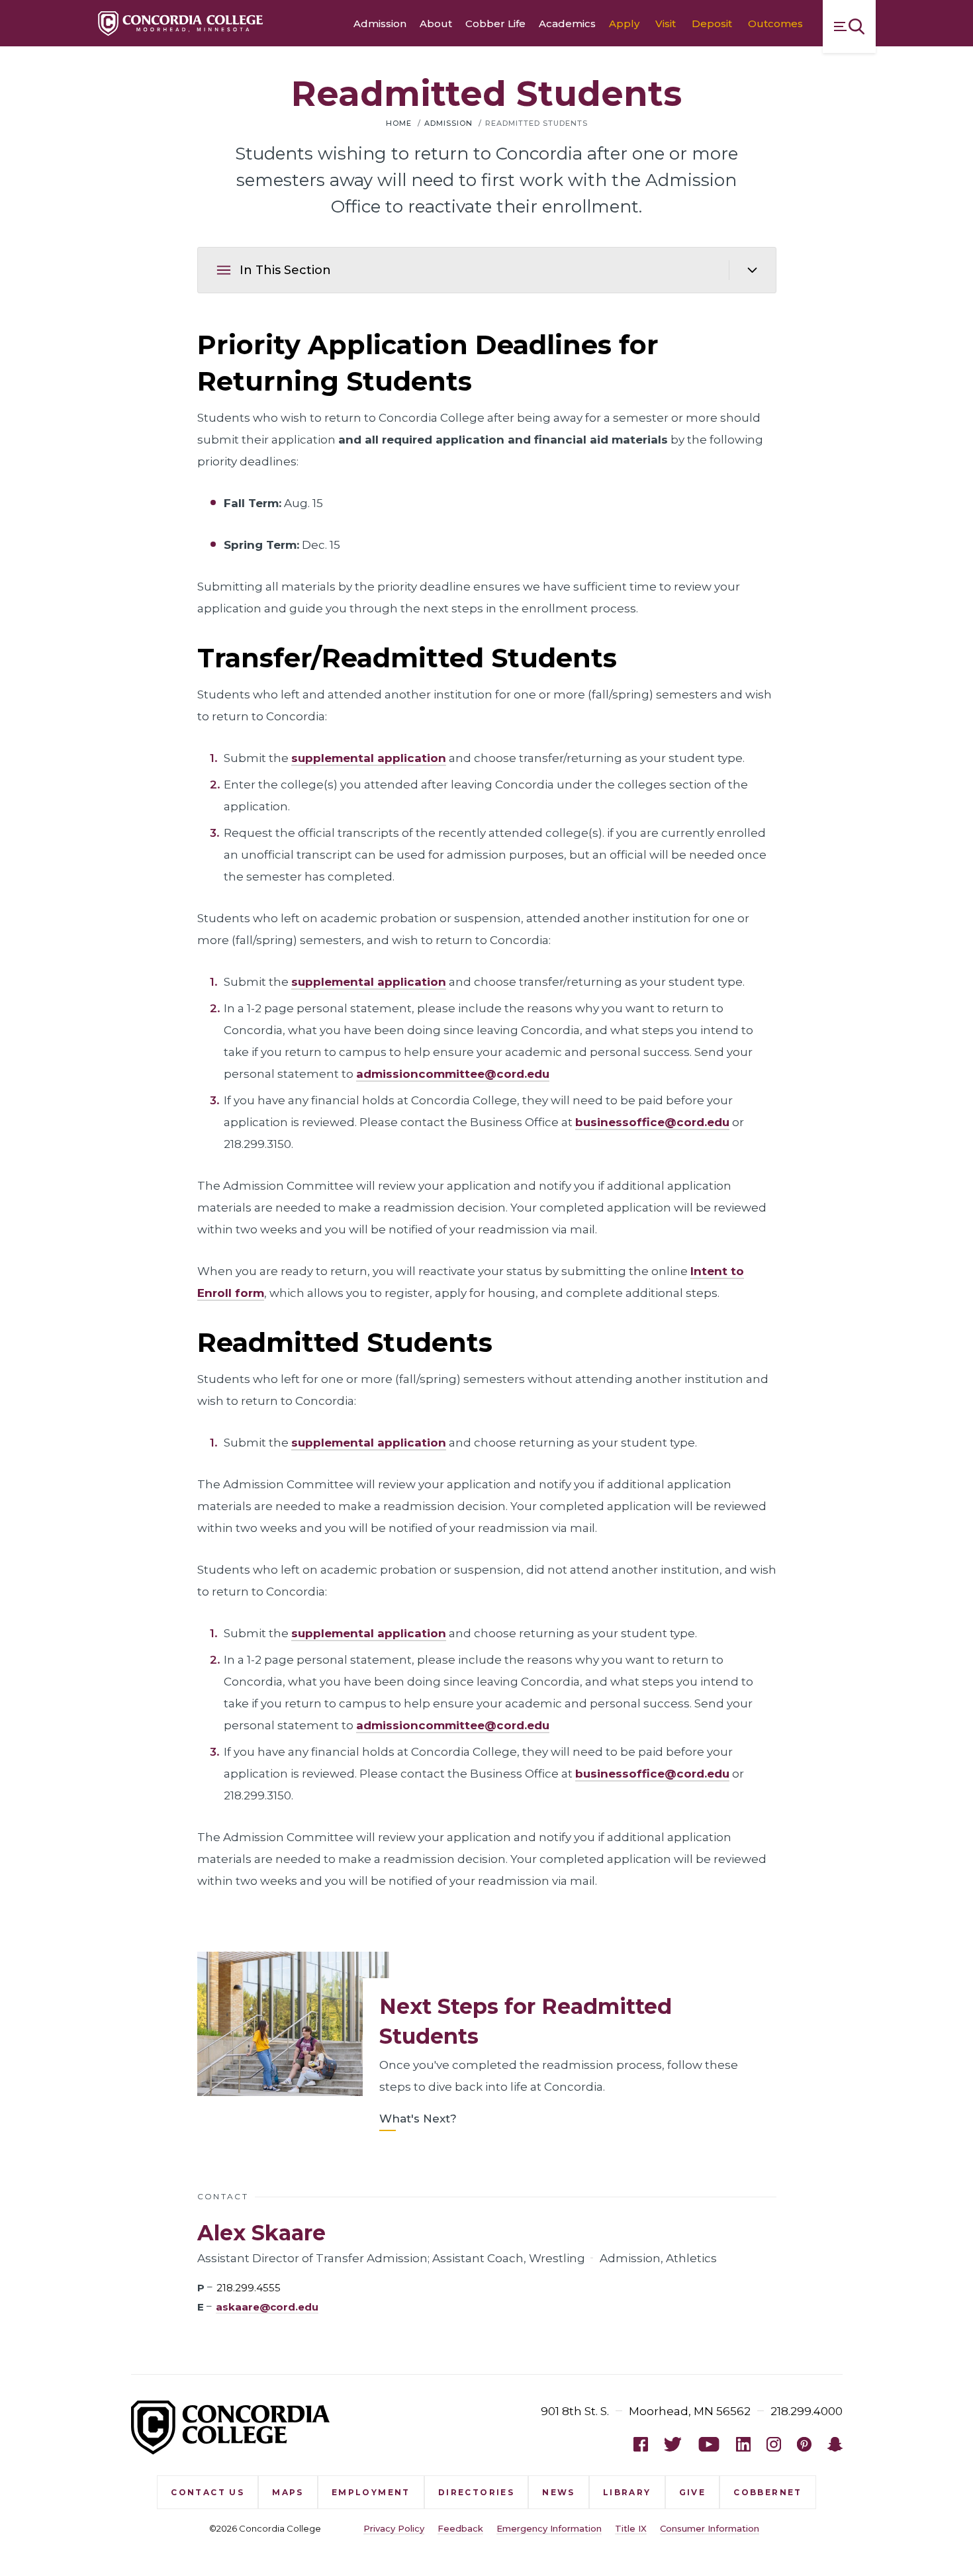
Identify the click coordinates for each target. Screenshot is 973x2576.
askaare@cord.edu (267, 2307)
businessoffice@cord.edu (652, 1122)
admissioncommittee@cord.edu (453, 1074)
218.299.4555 (249, 2288)
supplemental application (369, 758)
